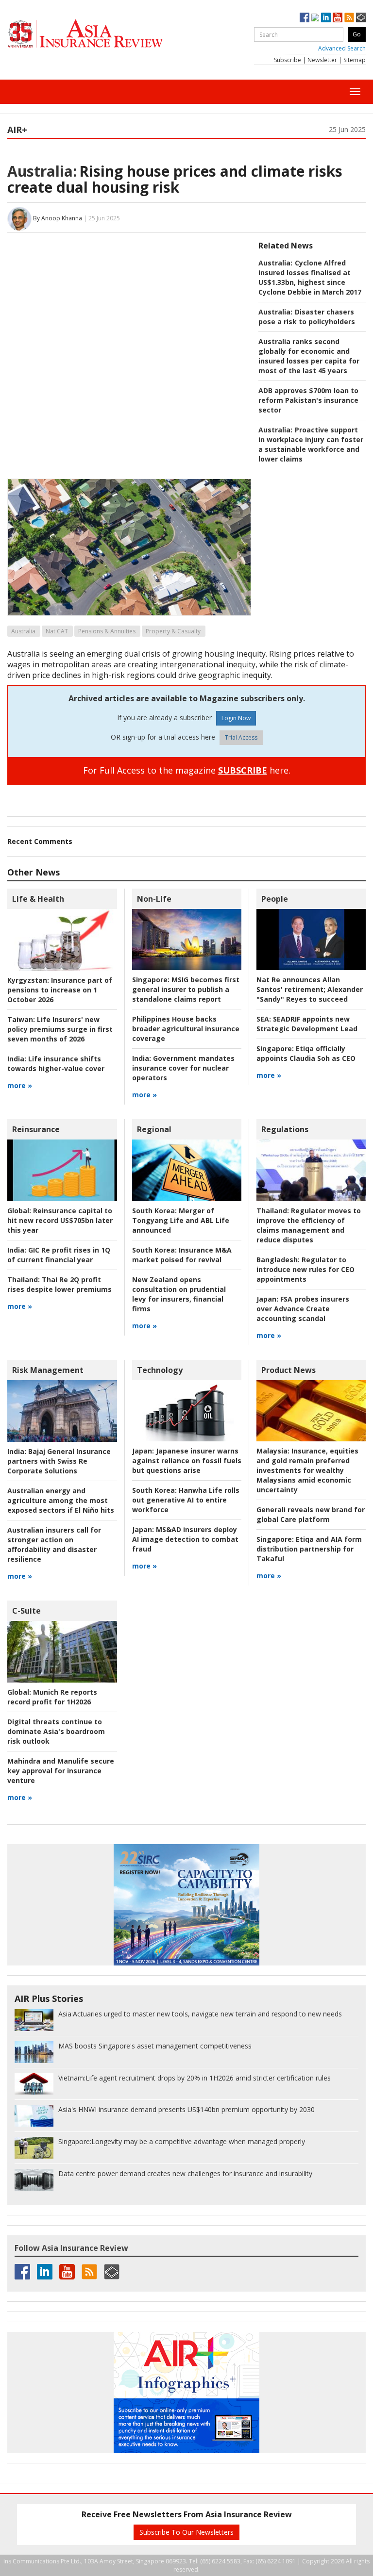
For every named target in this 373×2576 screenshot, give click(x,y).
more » (20, 1085)
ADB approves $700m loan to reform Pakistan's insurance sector (308, 400)
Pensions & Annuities (107, 631)
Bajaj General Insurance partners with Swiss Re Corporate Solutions (59, 1461)
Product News (288, 1370)
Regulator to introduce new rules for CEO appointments (305, 1269)
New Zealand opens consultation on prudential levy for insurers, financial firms (179, 1294)
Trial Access (241, 737)
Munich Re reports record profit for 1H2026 (52, 1697)
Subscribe (288, 60)
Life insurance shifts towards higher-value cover (56, 1064)
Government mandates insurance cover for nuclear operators (183, 1068)
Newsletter (322, 60)
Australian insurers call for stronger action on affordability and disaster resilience (54, 1544)
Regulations (285, 1129)
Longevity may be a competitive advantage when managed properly (182, 2141)
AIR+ (17, 130)
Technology (160, 1370)
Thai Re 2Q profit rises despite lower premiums (59, 1284)
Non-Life (154, 899)
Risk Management (48, 1370)
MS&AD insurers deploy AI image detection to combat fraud (185, 1539)
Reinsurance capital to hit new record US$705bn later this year (60, 1220)
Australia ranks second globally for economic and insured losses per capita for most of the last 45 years (309, 356)
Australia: (42, 171)
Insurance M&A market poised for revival (182, 1255)
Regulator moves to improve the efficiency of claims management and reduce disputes (309, 1225)
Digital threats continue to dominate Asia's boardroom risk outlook (56, 1731)
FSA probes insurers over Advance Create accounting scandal (303, 1309)
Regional (154, 1129)
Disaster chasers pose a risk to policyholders (307, 317)
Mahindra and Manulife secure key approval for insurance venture (61, 1771)
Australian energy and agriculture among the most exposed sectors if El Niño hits (61, 1500)
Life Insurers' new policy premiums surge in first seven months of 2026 (60, 1029)
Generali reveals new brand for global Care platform (311, 1514)
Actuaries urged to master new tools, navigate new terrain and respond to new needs (200, 2014)
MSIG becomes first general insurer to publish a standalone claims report (186, 989)
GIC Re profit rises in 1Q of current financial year (59, 1255)
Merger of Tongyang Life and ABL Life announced (181, 1220)
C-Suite (26, 1611)
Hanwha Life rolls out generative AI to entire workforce (186, 1500)
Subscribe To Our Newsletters (186, 2532)
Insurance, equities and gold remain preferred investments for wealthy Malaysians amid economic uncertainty (307, 1470)
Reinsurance (36, 1129)
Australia (23, 631)
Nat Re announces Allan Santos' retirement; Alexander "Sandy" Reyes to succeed (310, 989)
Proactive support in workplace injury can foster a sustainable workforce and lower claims (311, 444)
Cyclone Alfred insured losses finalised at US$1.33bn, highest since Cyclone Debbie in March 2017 (310, 277)
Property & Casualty (173, 631)
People (275, 899)
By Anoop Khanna (58, 218)
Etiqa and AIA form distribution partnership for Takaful (309, 1549)
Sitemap (355, 60)
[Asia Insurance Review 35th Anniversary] (104, 34)
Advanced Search (342, 48)
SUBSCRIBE (243, 770)
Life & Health (38, 899)
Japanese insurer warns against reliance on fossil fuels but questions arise (187, 1461)
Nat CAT (57, 631)
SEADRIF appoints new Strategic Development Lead (307, 1024)
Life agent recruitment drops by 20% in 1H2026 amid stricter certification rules (195, 2078)
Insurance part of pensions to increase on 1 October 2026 (60, 990)
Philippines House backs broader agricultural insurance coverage (186, 1029)
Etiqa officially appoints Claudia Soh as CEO (306, 1053)
